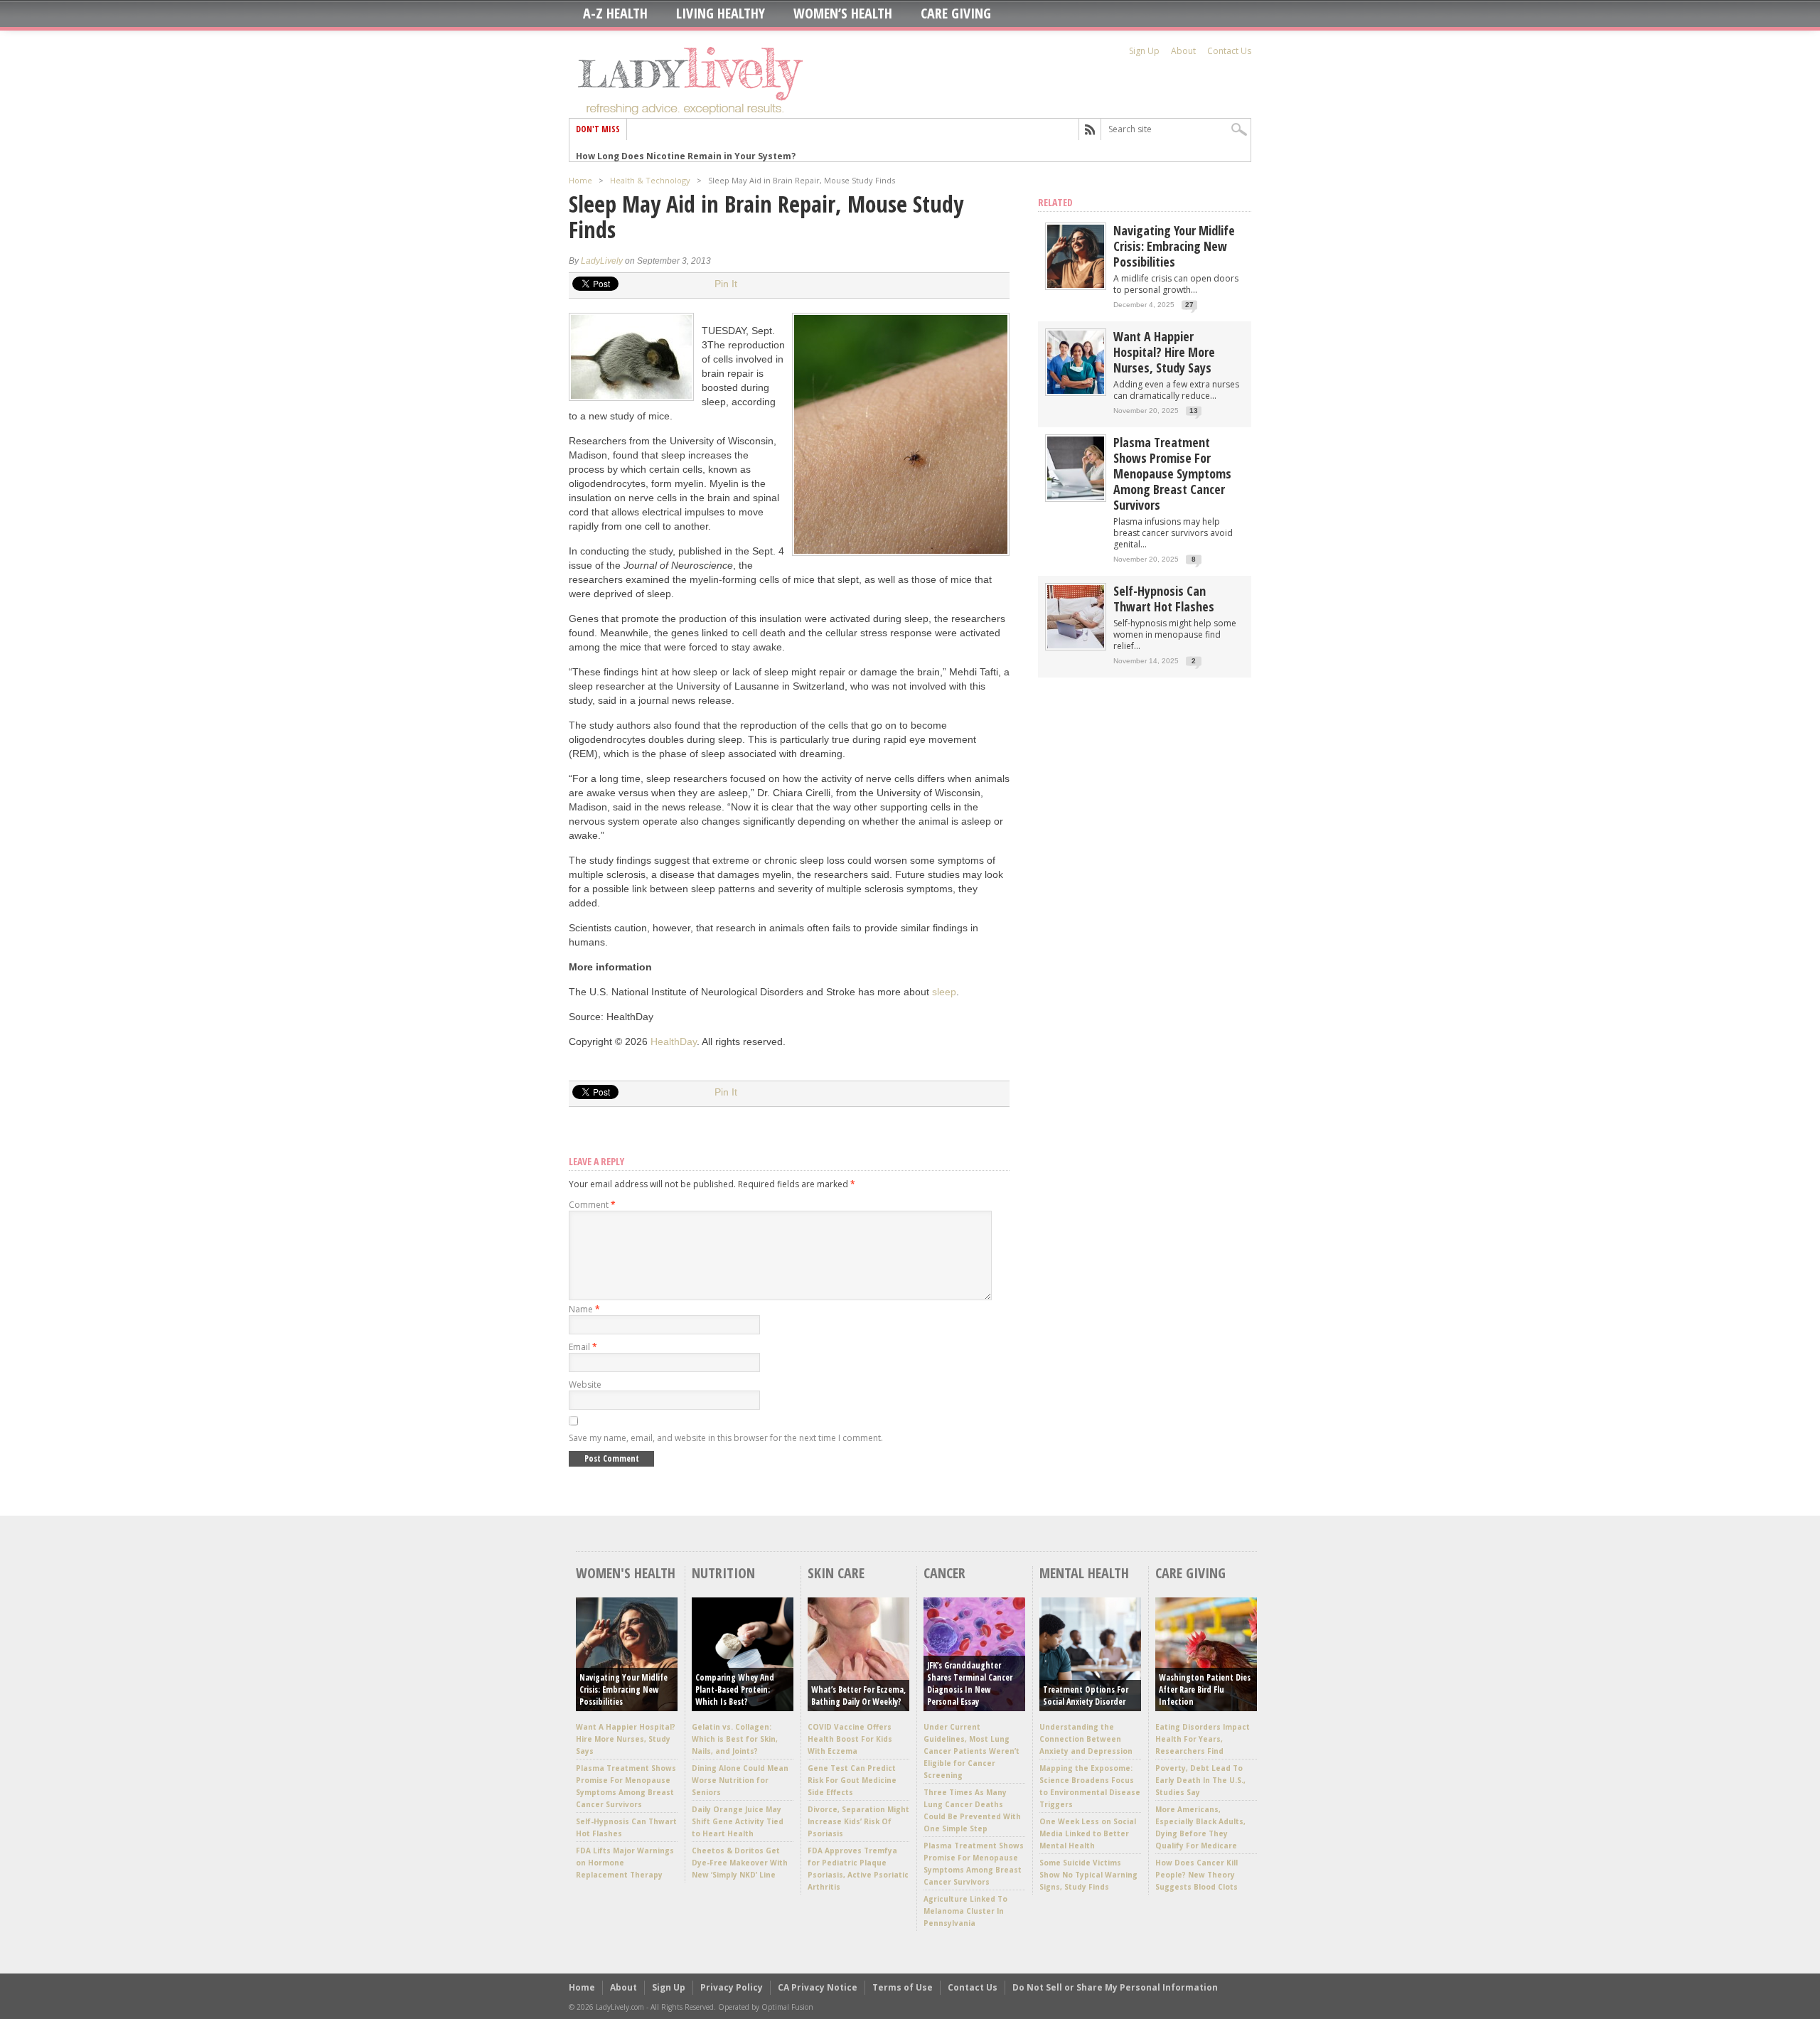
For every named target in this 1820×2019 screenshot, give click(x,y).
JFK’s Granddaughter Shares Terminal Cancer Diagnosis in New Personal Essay (970, 1683)
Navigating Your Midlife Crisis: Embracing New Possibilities (1174, 246)
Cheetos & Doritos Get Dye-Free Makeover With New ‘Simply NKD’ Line (740, 1863)
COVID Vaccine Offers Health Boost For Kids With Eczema (850, 1739)
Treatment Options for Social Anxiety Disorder (1086, 1696)
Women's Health (626, 1573)
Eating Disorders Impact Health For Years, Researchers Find (1203, 1739)
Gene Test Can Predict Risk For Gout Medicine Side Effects (852, 1780)
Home (580, 180)
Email (583, 1347)
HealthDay (674, 1041)
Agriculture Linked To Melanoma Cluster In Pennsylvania (965, 1911)
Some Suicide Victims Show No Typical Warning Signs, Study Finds (1088, 1875)
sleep (944, 992)
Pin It (726, 284)
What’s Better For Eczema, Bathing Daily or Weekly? (858, 1696)
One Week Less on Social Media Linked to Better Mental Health (1088, 1833)
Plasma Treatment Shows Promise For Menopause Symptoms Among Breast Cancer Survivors (1172, 473)
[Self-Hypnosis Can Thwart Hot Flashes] (1076, 645)
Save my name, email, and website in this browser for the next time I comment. (726, 1438)
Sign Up (1144, 51)
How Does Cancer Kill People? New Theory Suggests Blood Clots (1197, 1875)
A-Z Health (615, 14)
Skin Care (836, 1573)
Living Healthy (721, 14)
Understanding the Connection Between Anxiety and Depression (1086, 1739)
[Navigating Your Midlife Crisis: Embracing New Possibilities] (1076, 285)
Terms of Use (903, 1987)
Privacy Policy (732, 1987)
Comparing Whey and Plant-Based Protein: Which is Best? (735, 1689)
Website (585, 1385)
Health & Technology (650, 180)
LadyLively (602, 261)
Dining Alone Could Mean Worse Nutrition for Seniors (740, 1780)
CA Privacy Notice (818, 1987)
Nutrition (723, 1573)
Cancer (944, 1573)
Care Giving (956, 14)
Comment (592, 1205)
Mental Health (1084, 1573)
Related (1055, 202)
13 (1194, 411)
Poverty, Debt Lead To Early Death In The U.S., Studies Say (1200, 1780)
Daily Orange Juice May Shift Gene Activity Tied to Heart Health (738, 1821)
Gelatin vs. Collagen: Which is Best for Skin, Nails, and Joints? (735, 1739)
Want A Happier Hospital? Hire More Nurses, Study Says (1164, 352)
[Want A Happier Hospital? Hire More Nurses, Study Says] (1076, 391)
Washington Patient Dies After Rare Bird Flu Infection (1205, 1689)
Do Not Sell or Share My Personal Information (1115, 1987)
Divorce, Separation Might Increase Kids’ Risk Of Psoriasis (858, 1821)
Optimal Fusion (787, 2007)
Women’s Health (843, 14)
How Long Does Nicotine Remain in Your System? (686, 150)
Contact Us (1229, 51)
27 (1189, 305)
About (1183, 51)
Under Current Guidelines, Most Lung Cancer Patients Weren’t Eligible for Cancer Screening (971, 1751)
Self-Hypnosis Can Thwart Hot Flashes (1164, 599)
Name (584, 1309)
